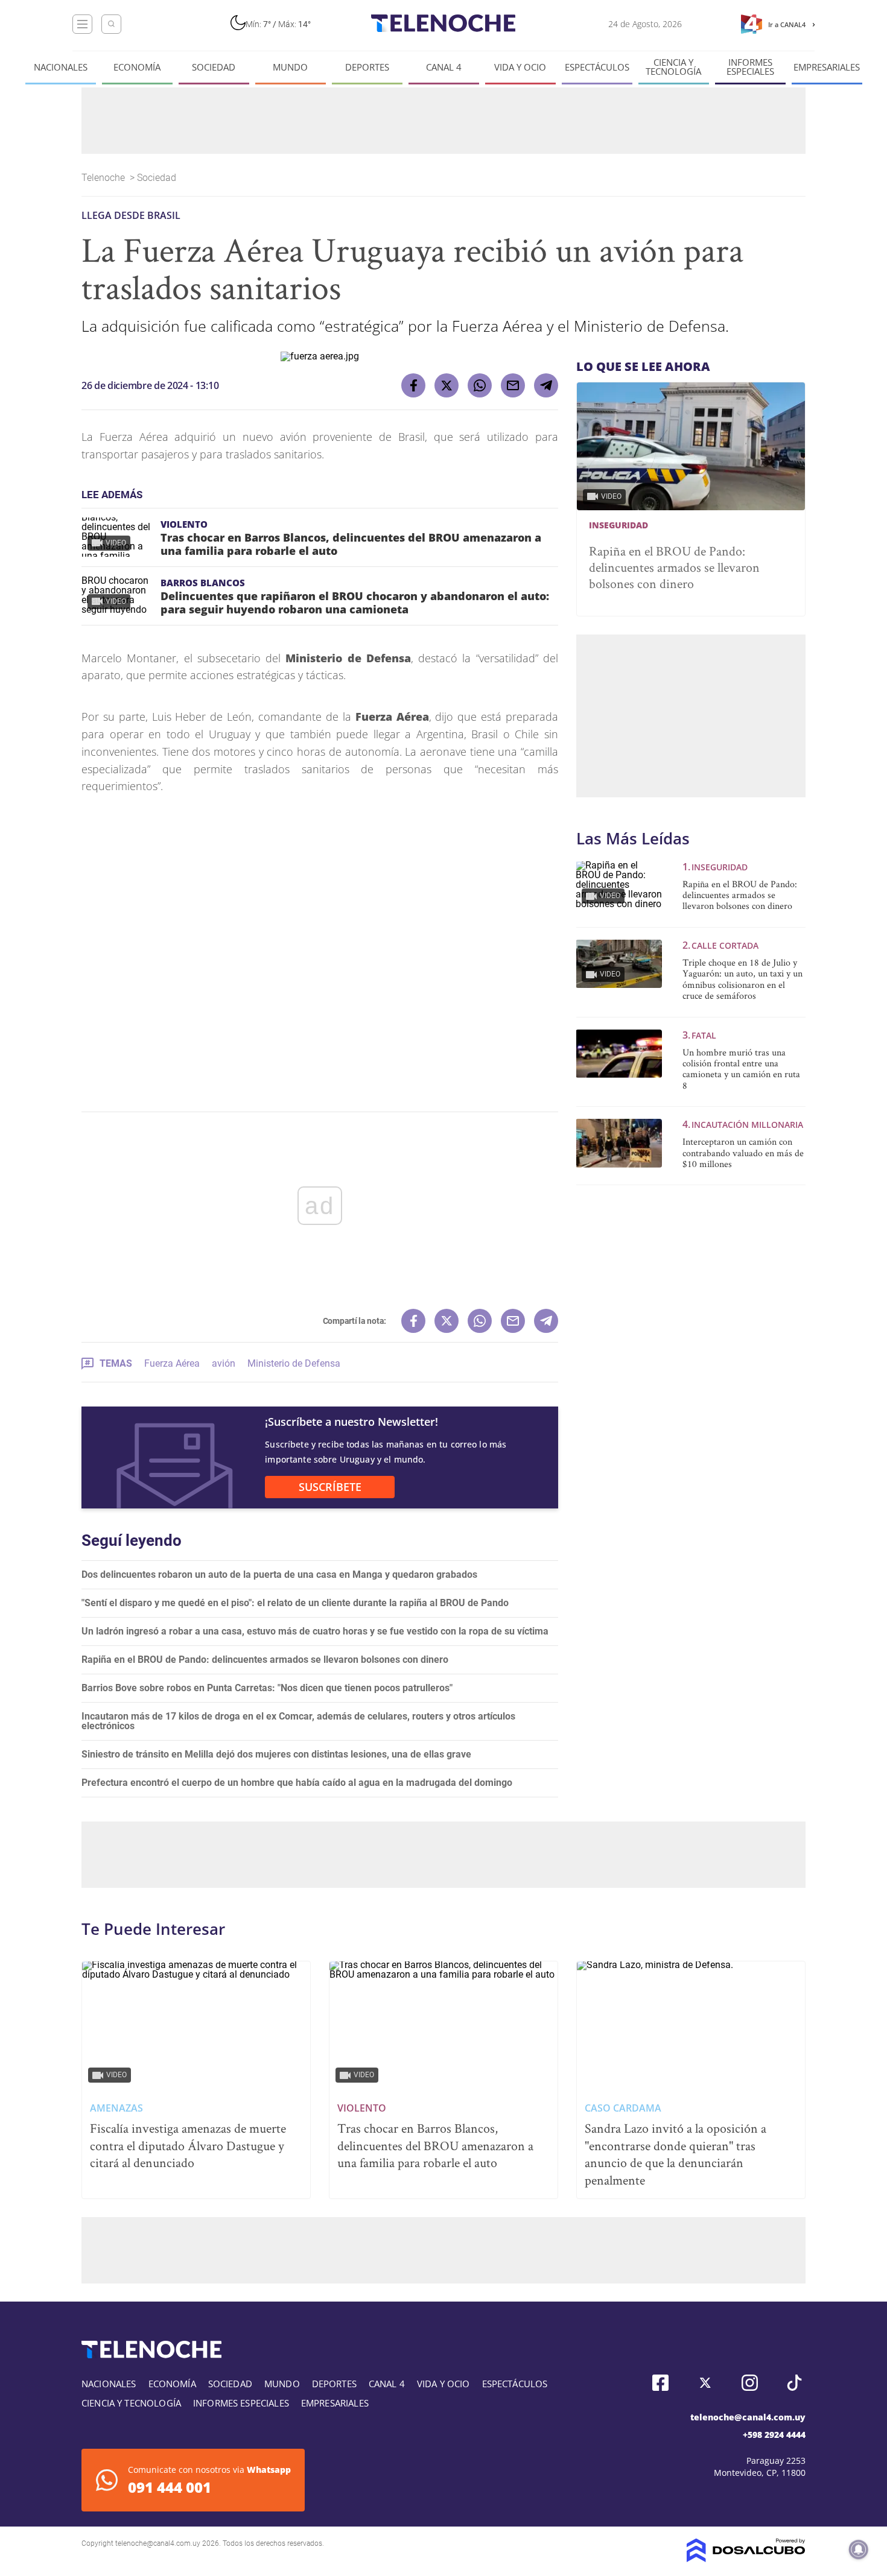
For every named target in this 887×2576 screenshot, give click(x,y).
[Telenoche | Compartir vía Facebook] (413, 385)
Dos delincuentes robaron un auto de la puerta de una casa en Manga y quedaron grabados (279, 1574)
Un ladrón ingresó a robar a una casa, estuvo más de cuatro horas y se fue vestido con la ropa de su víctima (315, 1631)
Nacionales (61, 67)
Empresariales (827, 67)
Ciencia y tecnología (673, 67)
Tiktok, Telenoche (794, 2383)
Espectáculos (597, 67)
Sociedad (214, 67)
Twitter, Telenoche (705, 2383)
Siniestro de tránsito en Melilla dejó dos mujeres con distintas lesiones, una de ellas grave (276, 1754)
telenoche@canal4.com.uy (748, 2417)
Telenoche (104, 178)
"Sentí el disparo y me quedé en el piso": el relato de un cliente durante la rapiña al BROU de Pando (295, 1603)
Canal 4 (444, 67)
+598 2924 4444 (774, 2435)
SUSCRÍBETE (330, 1487)
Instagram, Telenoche (750, 2383)
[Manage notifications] (859, 2549)
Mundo (290, 67)
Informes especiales (750, 67)
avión (224, 1363)
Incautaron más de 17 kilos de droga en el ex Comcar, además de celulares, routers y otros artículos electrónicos (298, 1721)
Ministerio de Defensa (294, 1363)
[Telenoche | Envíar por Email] (513, 385)
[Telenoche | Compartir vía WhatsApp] (480, 385)
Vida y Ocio (520, 67)
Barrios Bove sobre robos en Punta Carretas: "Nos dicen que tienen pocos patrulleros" (267, 1688)
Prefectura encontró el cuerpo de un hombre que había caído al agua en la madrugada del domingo (297, 1783)
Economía (137, 67)
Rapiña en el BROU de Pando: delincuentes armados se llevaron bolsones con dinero (265, 1660)
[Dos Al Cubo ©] (746, 2559)
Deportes (367, 67)
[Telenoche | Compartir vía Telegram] (546, 385)
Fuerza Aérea (172, 1363)
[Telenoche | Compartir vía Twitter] (447, 385)
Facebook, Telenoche (660, 2383)
